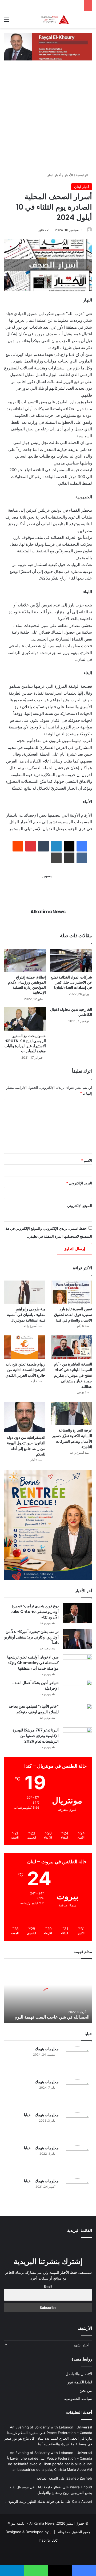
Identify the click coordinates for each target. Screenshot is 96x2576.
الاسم (87, 1160)
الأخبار (69, 175)
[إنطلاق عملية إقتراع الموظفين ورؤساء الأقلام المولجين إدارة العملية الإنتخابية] (25, 961)
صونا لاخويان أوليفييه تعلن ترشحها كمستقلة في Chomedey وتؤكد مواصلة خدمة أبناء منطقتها (33, 1663)
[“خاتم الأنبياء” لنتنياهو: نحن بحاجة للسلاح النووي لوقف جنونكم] (77, 1714)
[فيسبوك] (82, 846)
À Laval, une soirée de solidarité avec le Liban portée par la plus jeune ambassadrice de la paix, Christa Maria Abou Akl (49, 2464)
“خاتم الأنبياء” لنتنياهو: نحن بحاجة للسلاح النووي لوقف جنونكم (34, 1709)
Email (48, 2286)
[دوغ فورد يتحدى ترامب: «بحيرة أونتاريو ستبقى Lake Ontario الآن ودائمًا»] (77, 1613)
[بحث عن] (89, 21)
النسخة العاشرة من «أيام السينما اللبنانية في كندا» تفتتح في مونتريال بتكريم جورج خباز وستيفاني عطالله (73, 1375)
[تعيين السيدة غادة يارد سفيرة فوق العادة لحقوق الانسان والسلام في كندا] (71, 1292)
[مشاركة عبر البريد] (69, 858)
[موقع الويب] (48, 921)
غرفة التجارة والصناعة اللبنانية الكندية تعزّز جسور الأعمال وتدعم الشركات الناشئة (72, 1439)
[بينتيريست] (31, 846)
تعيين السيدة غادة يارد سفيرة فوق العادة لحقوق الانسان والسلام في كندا (73, 1315)
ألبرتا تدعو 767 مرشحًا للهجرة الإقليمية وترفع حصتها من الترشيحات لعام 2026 (36, 1736)
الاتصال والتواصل (79, 2374)
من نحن (86, 2390)
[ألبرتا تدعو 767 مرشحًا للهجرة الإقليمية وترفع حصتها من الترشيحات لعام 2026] (77, 1737)
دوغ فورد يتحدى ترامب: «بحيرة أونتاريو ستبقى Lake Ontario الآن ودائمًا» (35, 1612)
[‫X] (69, 846)
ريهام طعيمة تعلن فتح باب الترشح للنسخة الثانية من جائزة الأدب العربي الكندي (25, 1370)
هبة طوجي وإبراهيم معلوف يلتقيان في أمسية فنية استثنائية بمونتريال (26, 1315)
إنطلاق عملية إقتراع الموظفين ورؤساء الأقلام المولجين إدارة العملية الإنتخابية (27, 985)
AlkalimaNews (48, 912)
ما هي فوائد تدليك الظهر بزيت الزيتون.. (35, 2501)
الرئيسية (83, 175)
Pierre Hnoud (81, 2487)
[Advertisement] (48, 122)
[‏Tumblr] (43, 846)
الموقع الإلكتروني (80, 1206)
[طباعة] (56, 858)
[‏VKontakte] (82, 858)
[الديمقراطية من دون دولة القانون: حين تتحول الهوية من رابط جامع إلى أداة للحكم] (25, 1417)
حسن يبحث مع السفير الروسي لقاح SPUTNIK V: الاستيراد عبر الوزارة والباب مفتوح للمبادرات (25, 1043)
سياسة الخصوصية (78, 2399)
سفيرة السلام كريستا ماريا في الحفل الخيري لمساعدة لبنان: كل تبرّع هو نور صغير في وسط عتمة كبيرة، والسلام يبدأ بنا (48, 2438)
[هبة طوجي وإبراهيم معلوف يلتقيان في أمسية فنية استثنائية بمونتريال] (25, 1292)
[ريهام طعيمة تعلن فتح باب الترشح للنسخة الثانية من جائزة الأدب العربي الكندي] (25, 1347)
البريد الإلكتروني (79, 1183)
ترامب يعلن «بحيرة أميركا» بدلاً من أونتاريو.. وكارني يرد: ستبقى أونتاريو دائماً (31, 1637)
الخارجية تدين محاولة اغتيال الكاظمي (71, 1012)
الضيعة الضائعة (47, 2478)
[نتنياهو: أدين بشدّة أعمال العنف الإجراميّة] (77, 1690)
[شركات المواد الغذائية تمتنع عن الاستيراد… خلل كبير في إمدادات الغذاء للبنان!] (71, 961)
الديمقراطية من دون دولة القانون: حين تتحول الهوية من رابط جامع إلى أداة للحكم (26, 1446)
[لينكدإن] (56, 846)
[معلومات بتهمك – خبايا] (77, 2127)
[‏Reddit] (18, 846)
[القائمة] (7, 21)
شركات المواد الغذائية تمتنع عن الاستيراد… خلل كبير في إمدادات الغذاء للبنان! (71, 982)
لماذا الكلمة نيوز (80, 2382)
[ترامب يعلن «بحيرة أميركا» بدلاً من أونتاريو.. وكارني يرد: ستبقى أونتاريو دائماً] (77, 1639)
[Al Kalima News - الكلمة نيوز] (61, 19)
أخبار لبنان (54, 175)
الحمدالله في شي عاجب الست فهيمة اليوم (52, 2017)
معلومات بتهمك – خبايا (41, 2115)
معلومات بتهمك (47, 2049)
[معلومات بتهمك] (77, 2061)
